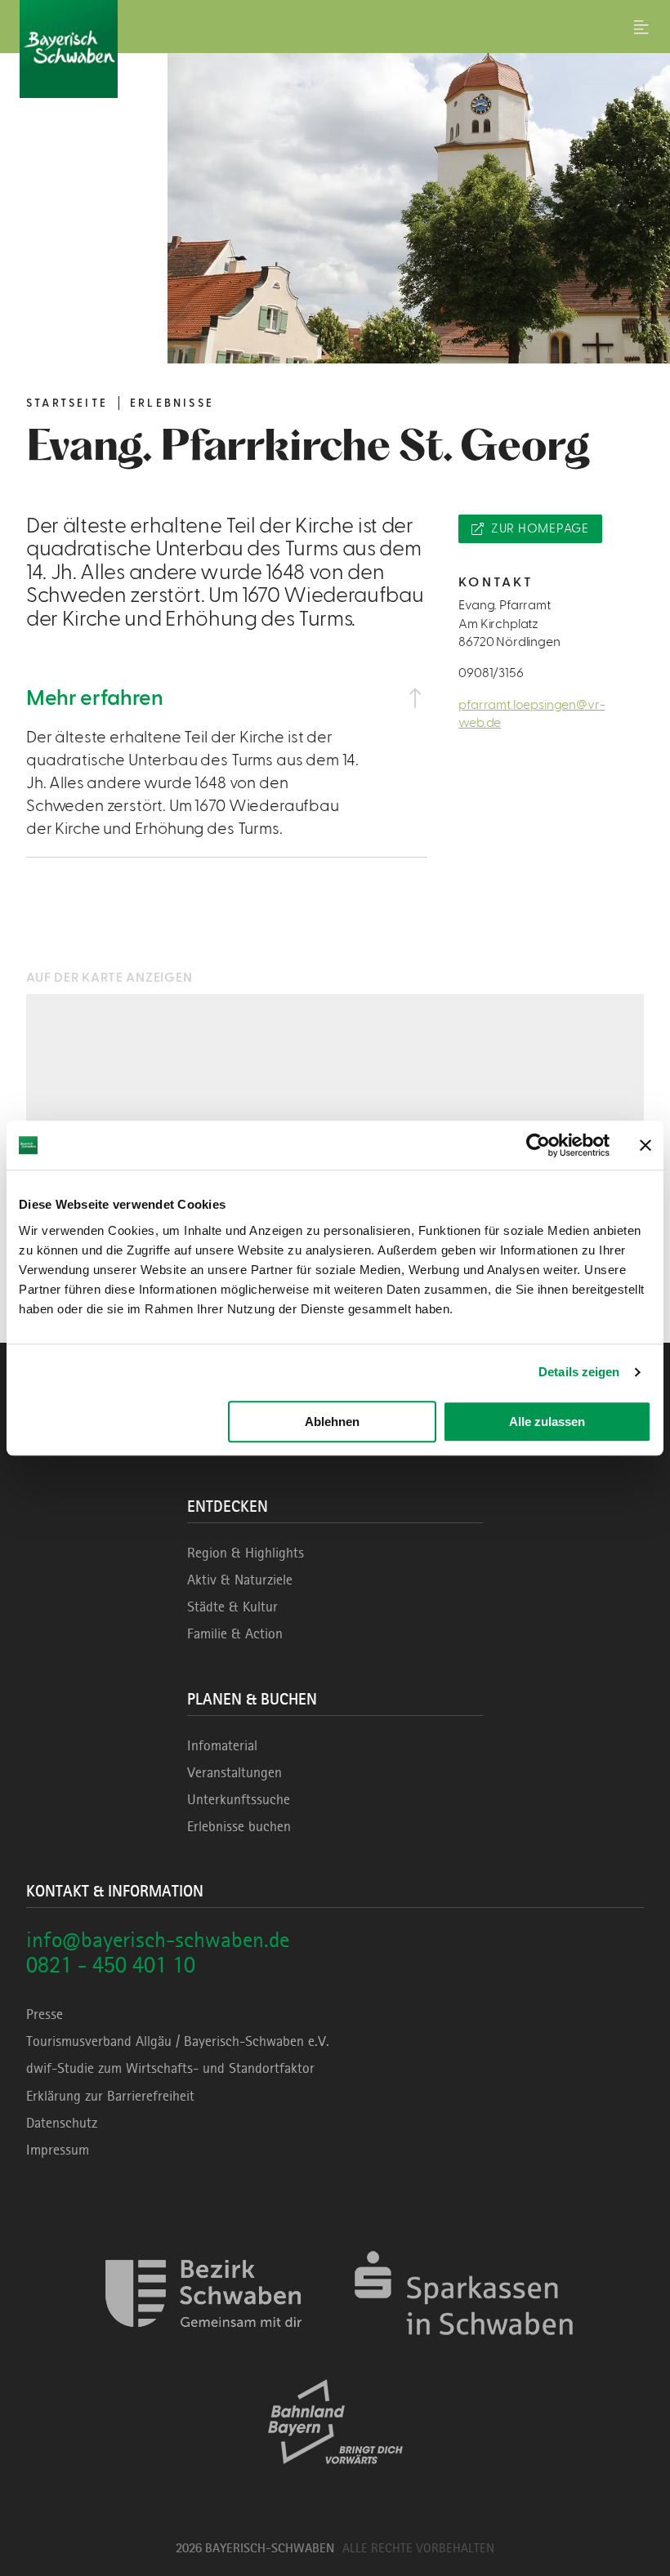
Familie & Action (235, 1633)
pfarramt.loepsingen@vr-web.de (532, 714)
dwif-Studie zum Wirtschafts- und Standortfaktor (170, 2068)
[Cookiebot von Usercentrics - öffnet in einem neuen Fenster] (538, 1145)
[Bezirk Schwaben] (203, 2350)
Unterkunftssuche (239, 1799)
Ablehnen (332, 1422)
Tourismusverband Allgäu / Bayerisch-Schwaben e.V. (178, 2041)
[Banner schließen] (645, 1145)
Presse (45, 2014)
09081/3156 (491, 673)
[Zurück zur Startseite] (335, 49)
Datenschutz (62, 2123)
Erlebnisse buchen (239, 1826)
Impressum (58, 2150)
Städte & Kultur (232, 1607)
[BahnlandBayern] (335, 2478)
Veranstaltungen (234, 1772)
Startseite (67, 403)
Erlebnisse (172, 403)
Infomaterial (222, 1745)
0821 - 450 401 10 (111, 1965)
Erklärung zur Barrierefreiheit (110, 2096)
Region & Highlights (246, 1553)
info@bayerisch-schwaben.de (158, 1939)
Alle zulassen (547, 1422)
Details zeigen (579, 1372)
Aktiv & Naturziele (240, 1580)
